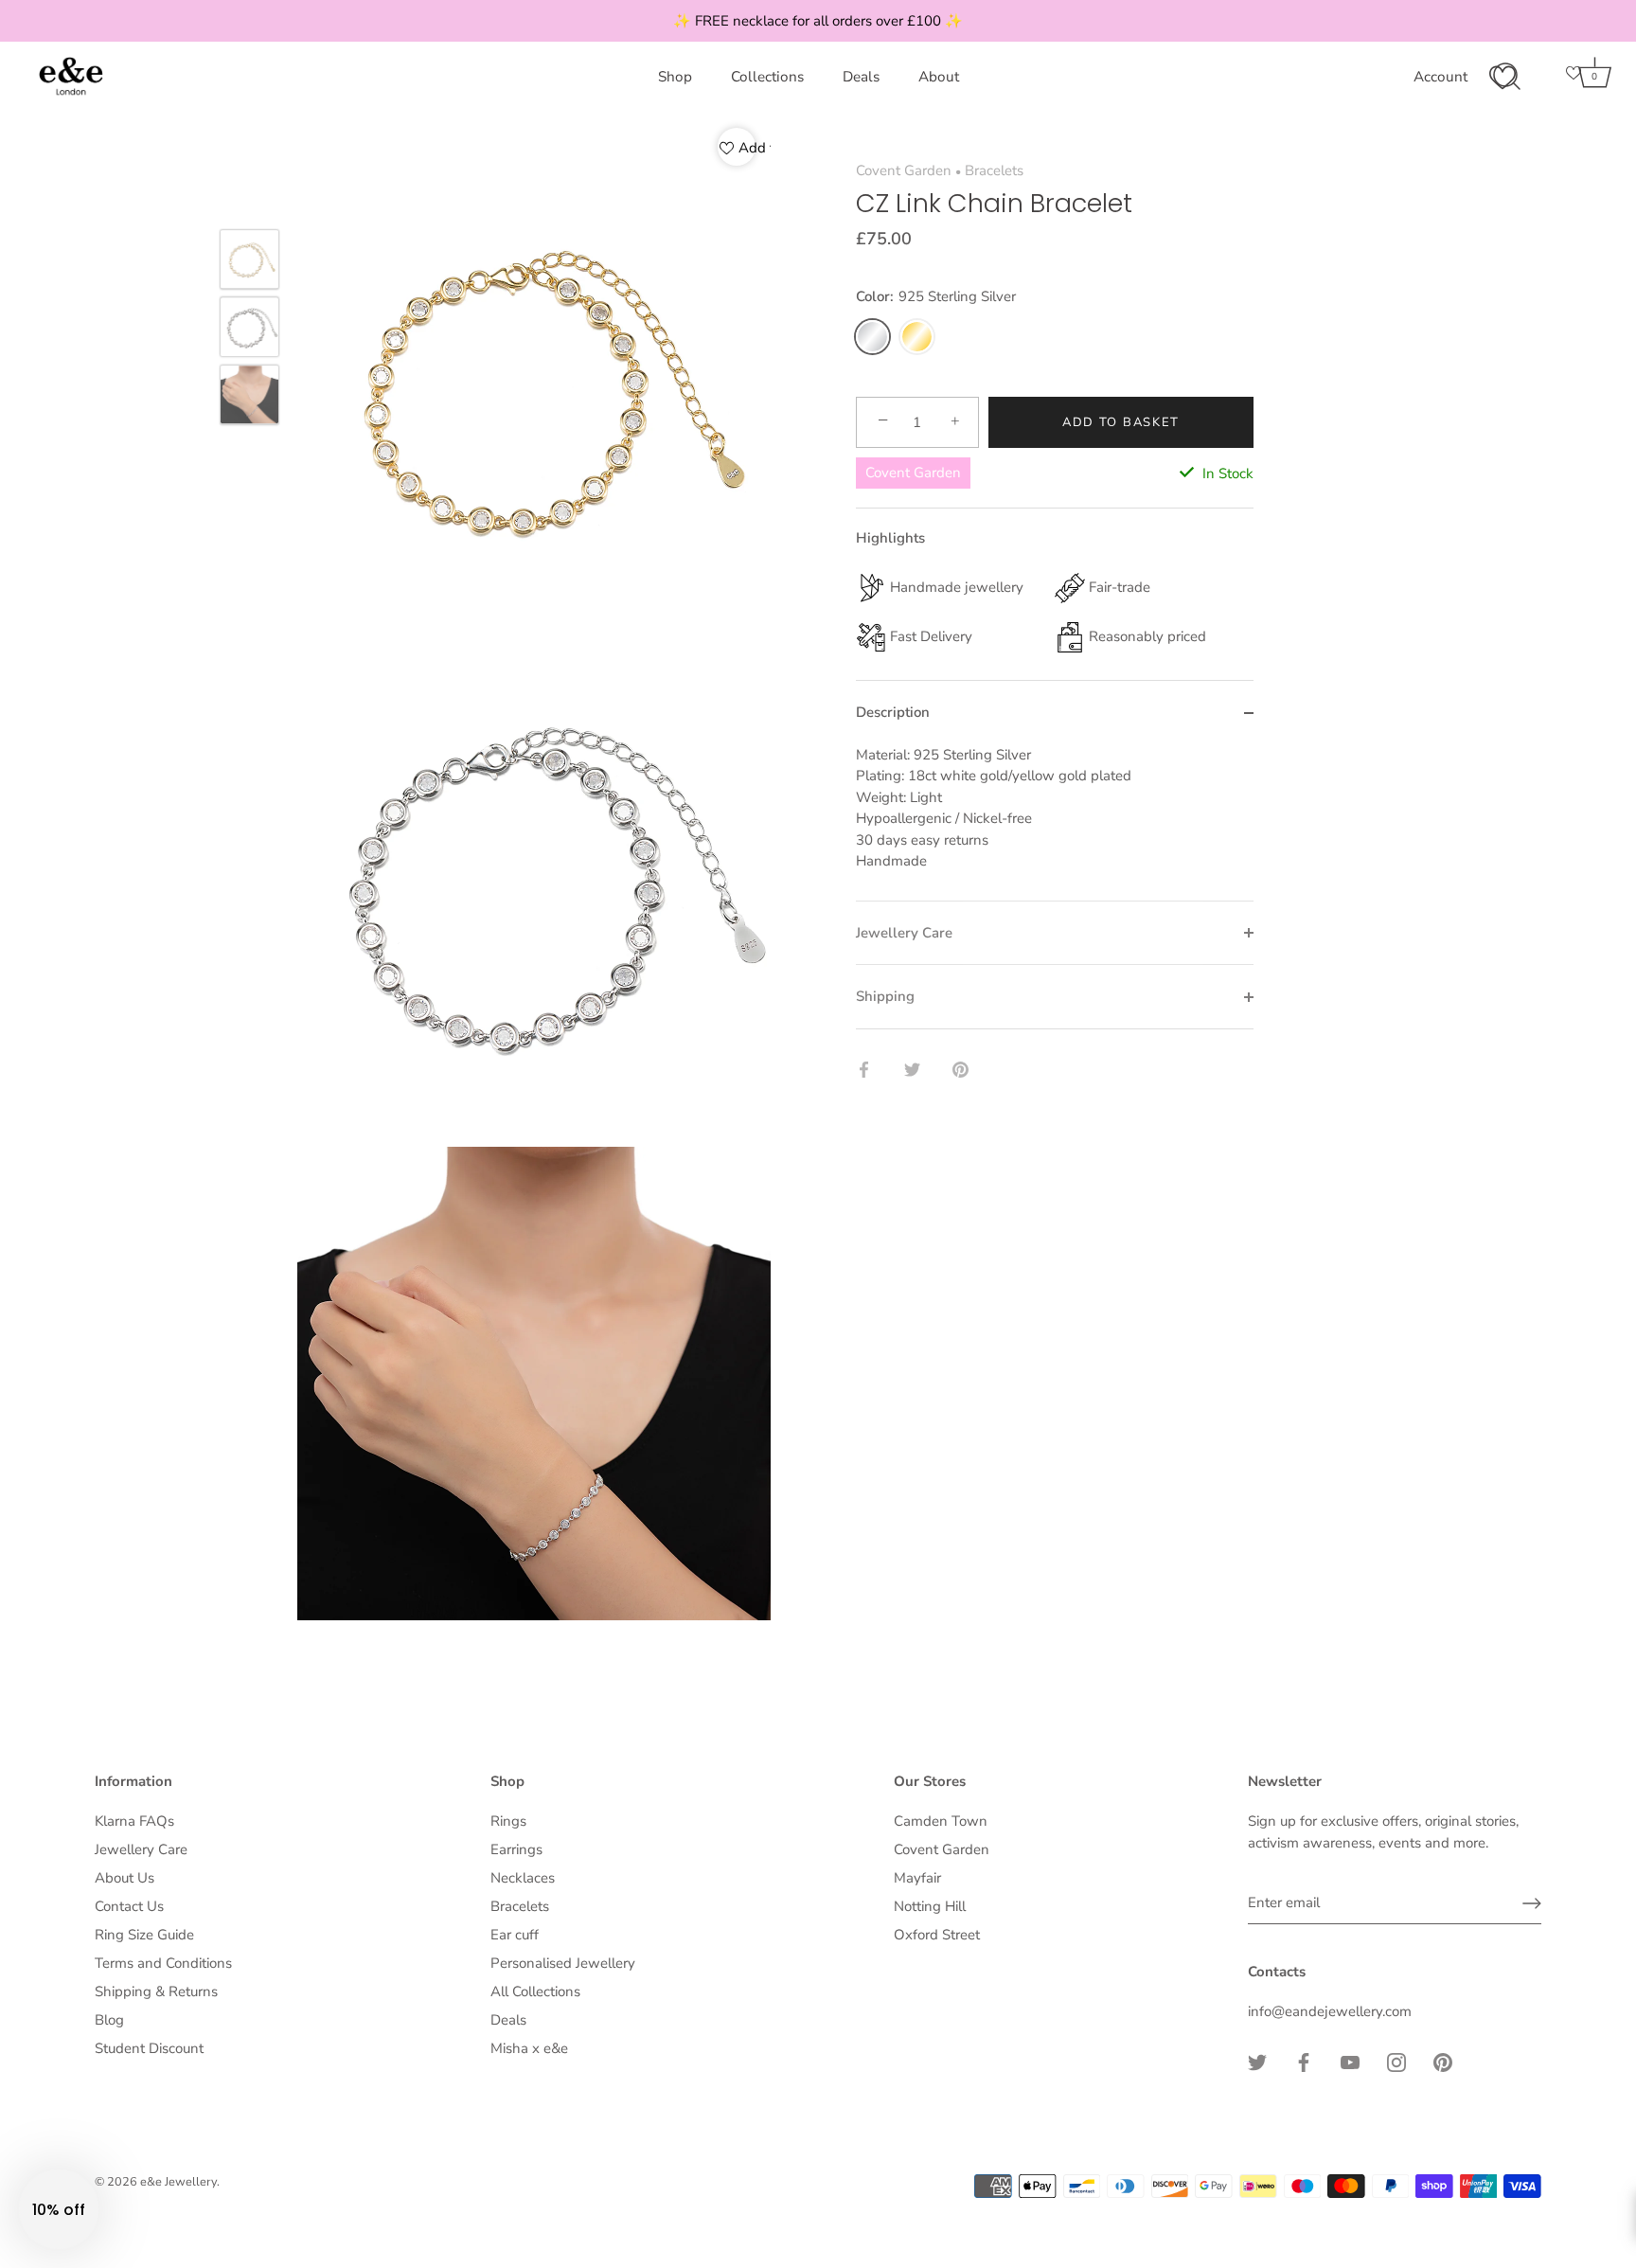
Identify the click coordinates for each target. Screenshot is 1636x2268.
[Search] (1506, 77)
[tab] (1055, 822)
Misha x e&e (529, 2048)
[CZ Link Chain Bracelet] (249, 259)
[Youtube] (1350, 2062)
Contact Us (129, 1906)
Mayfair (917, 1878)
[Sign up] (1532, 1903)
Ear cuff (515, 1935)
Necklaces (523, 1878)
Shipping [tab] (885, 997)
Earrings (516, 1849)
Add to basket (1121, 422)
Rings (508, 1821)
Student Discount (149, 2048)
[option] (249, 262)
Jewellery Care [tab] (904, 933)
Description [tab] (893, 713)
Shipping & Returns (156, 1991)
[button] (59, 2209)
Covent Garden (904, 170)
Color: (936, 297)
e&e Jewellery (178, 2182)
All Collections (535, 1991)
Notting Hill (930, 1906)
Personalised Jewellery (563, 1963)
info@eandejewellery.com (1330, 2011)
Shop (675, 77)
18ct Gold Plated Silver (917, 337)
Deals (861, 77)
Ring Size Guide (144, 1935)
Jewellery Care (141, 1849)
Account (1440, 77)
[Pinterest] (1443, 2062)
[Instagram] (1396, 2062)
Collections (767, 77)
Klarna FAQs (134, 1821)
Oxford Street (937, 1935)
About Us (124, 1878)
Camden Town (941, 1821)
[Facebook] (1304, 2062)
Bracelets (994, 170)
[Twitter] (1257, 2062)
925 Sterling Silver (872, 337)
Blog (109, 2020)
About (939, 77)
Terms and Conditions (163, 1963)
